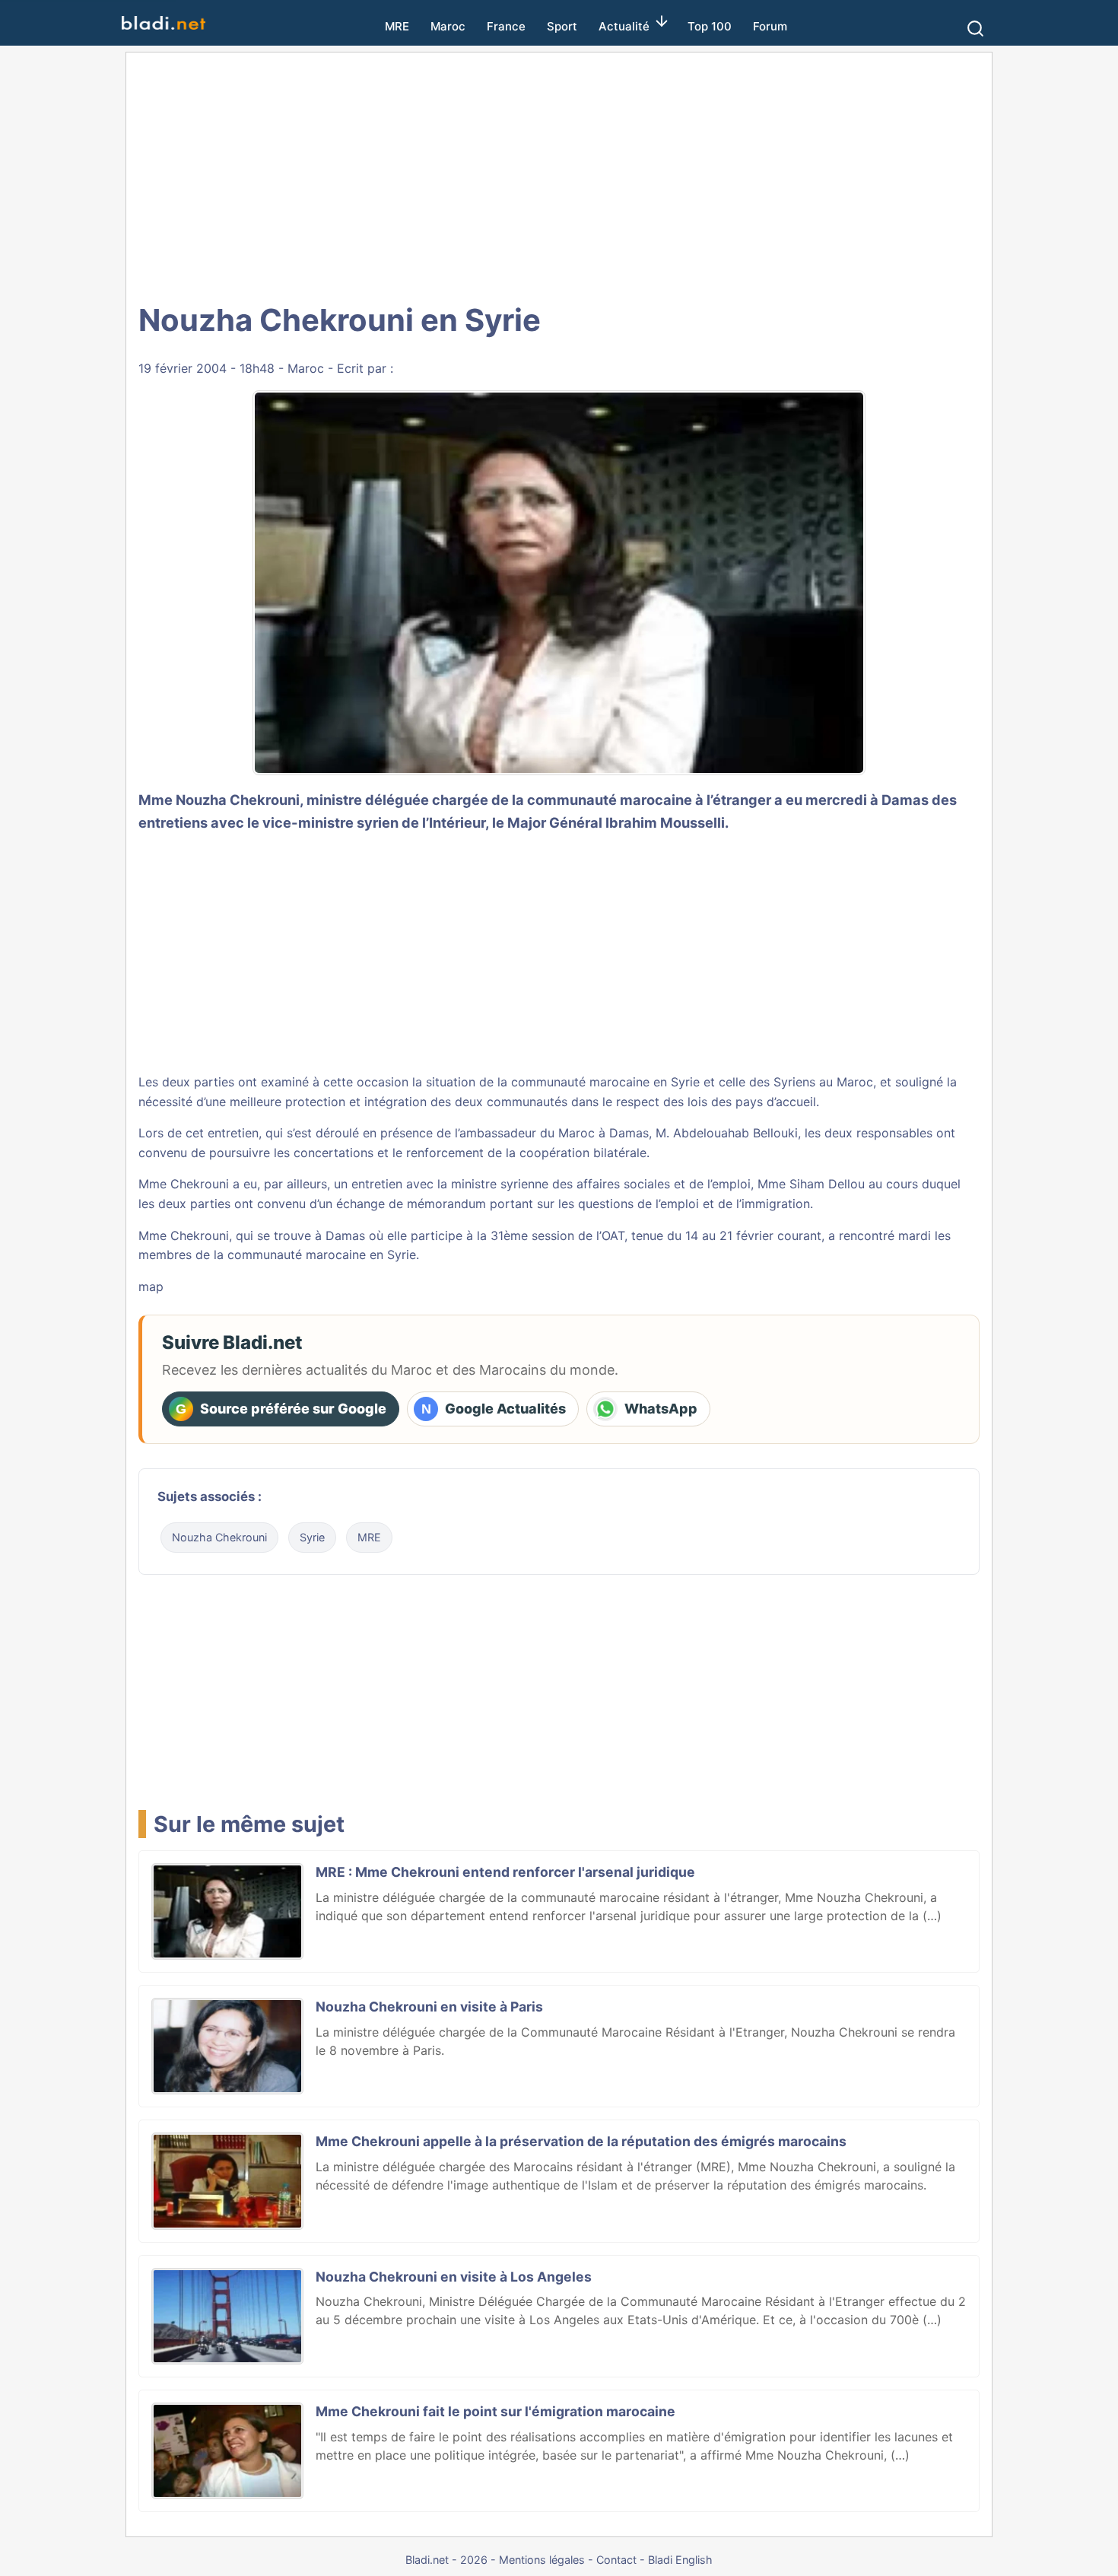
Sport (562, 26)
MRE (397, 26)
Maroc (448, 26)
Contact (616, 2560)
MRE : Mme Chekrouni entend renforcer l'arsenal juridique (505, 1872)
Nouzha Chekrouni (219, 1537)
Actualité (624, 26)
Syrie (312, 1537)
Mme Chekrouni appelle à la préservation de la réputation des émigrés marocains (581, 2141)
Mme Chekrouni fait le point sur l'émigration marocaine (495, 2411)
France (506, 26)
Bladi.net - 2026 (446, 2560)
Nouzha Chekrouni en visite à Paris (429, 2007)
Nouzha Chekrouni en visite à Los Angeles (454, 2277)
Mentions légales (542, 2560)
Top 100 (710, 26)
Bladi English (680, 2560)
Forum (770, 26)
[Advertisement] (559, 175)
